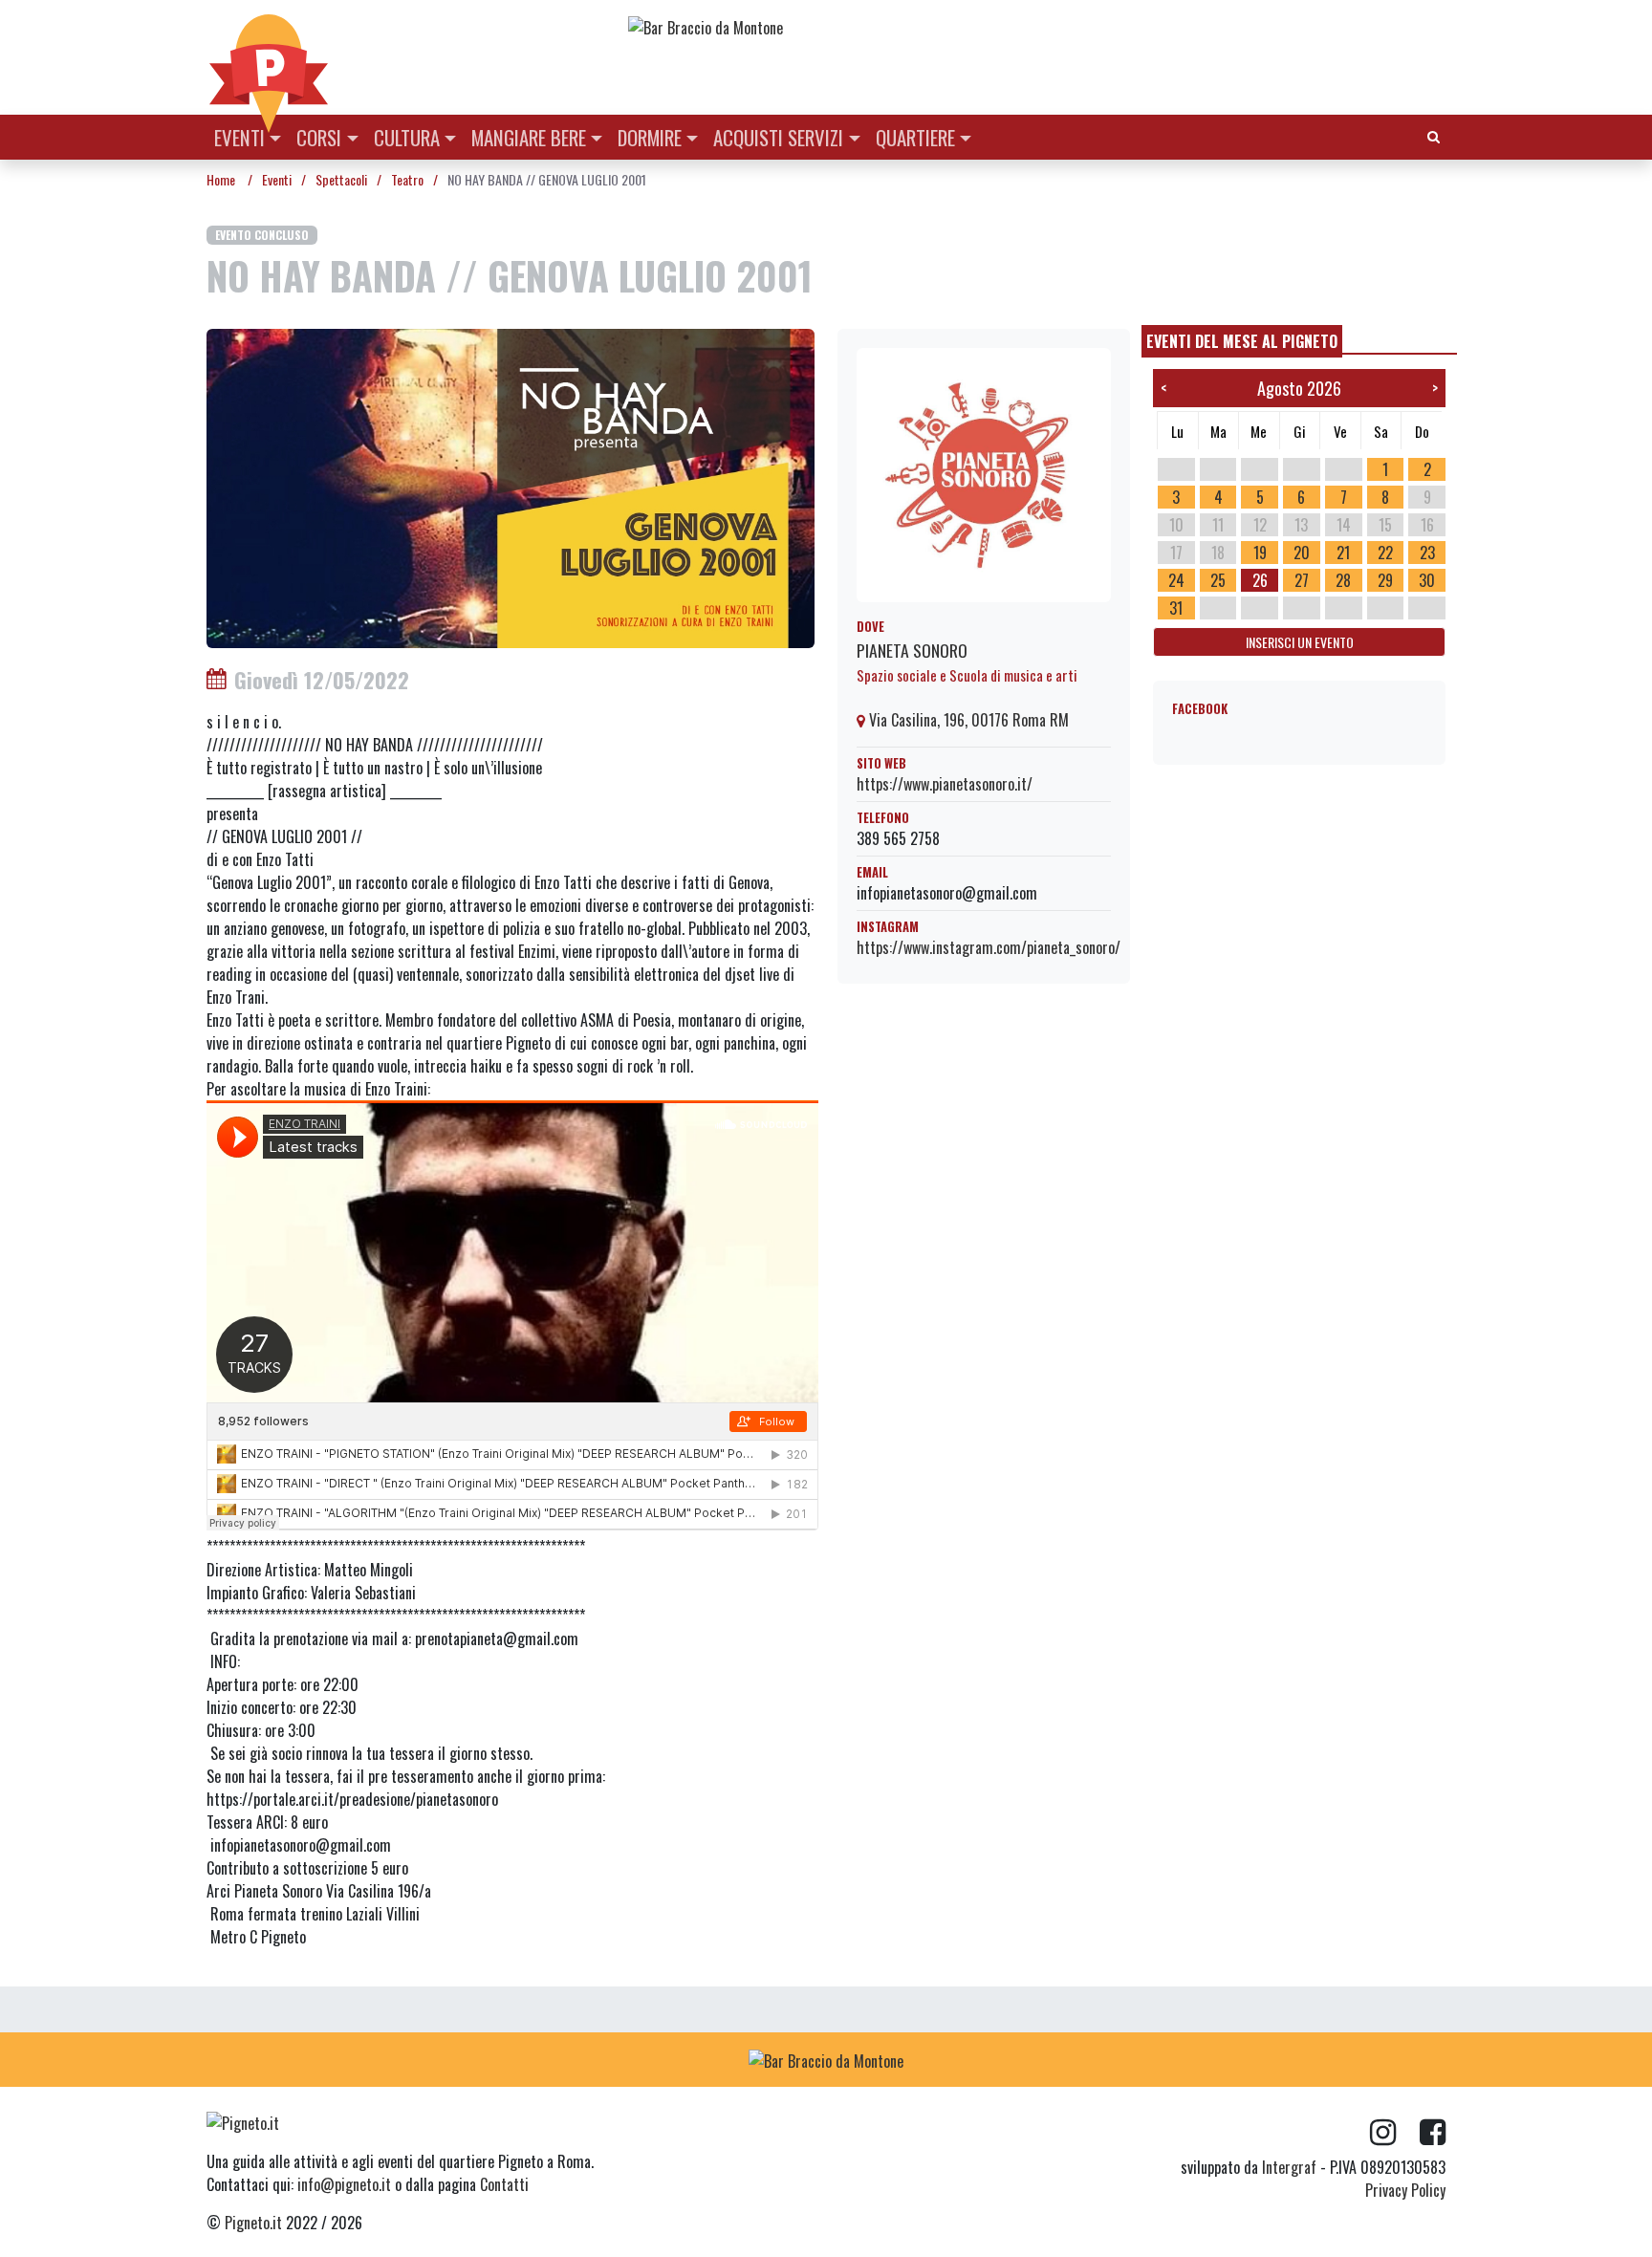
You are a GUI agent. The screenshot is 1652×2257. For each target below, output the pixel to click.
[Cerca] (1434, 135)
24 (1176, 580)
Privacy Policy (1405, 2190)
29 (1385, 580)
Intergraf (1289, 2167)
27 (1302, 580)
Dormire (650, 137)
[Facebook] (1433, 2133)
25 (1218, 580)
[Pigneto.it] (269, 57)
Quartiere (915, 137)
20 (1302, 553)
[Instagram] (1395, 2133)
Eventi (239, 137)
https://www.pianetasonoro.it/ (945, 784)
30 (1427, 580)
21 (1343, 553)
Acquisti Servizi (778, 137)
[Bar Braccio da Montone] (1035, 27)
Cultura (407, 137)
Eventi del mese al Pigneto (1242, 341)
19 (1260, 553)
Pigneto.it (253, 2223)
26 (1260, 580)
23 (1427, 553)
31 (1176, 608)
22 (1385, 553)
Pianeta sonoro (912, 650)
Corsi (319, 137)
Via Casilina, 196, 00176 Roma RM (967, 720)
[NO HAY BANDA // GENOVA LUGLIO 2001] (511, 487)
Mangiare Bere (529, 137)
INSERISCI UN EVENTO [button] (1300, 642)
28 (1343, 580)
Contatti (504, 2184)
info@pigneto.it (344, 2184)
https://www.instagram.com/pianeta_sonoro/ (989, 947)
